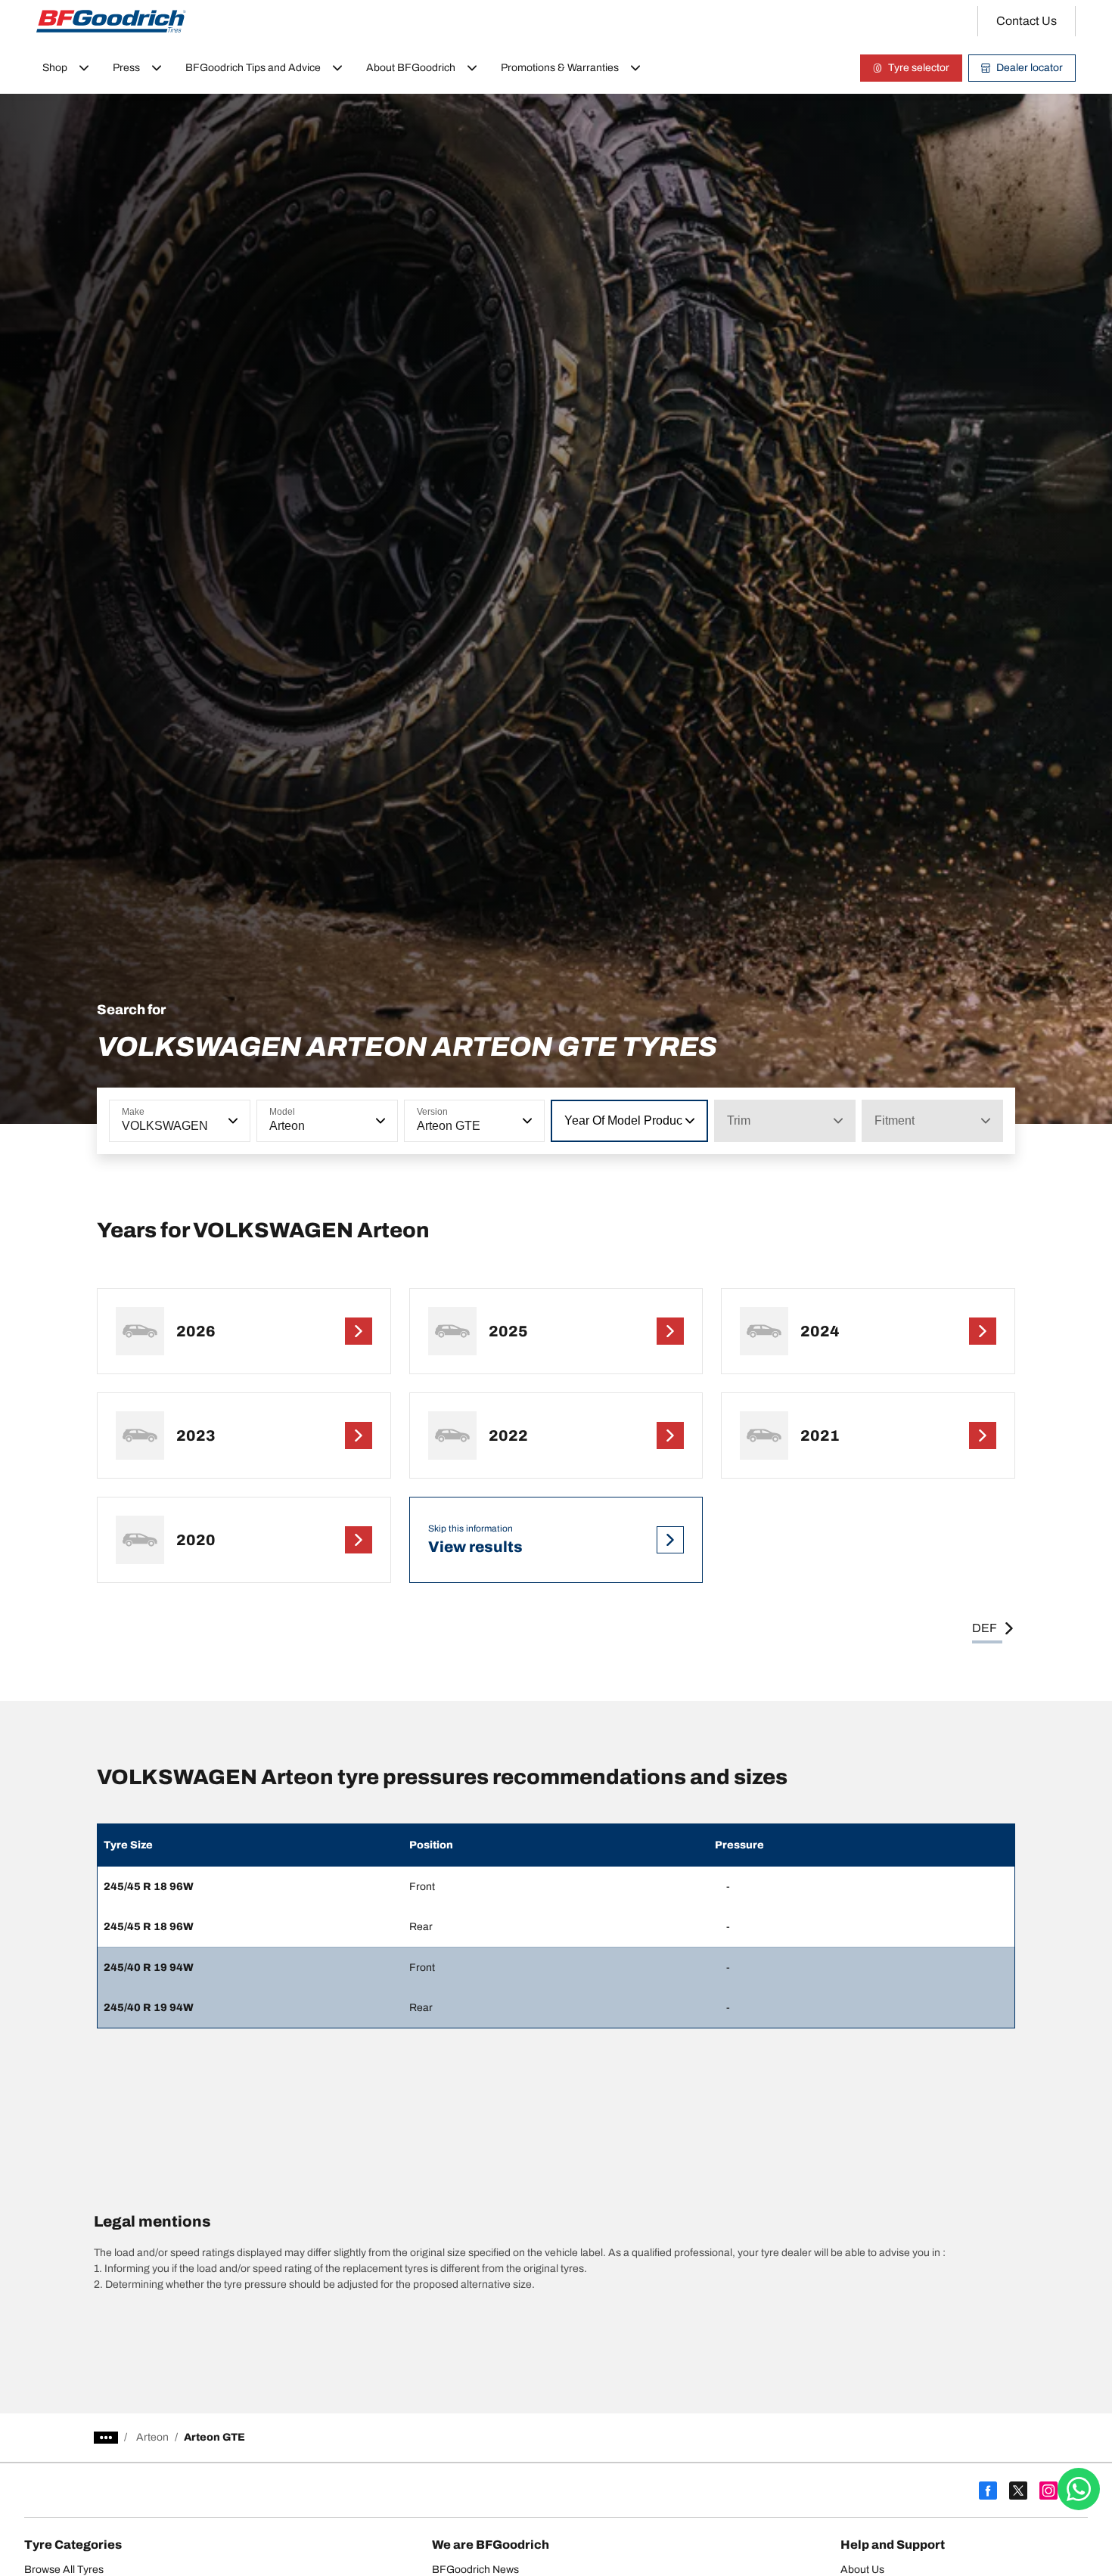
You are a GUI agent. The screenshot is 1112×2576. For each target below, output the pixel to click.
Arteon (152, 2437)
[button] (231, 1121)
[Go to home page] (111, 21)
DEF (985, 1628)
